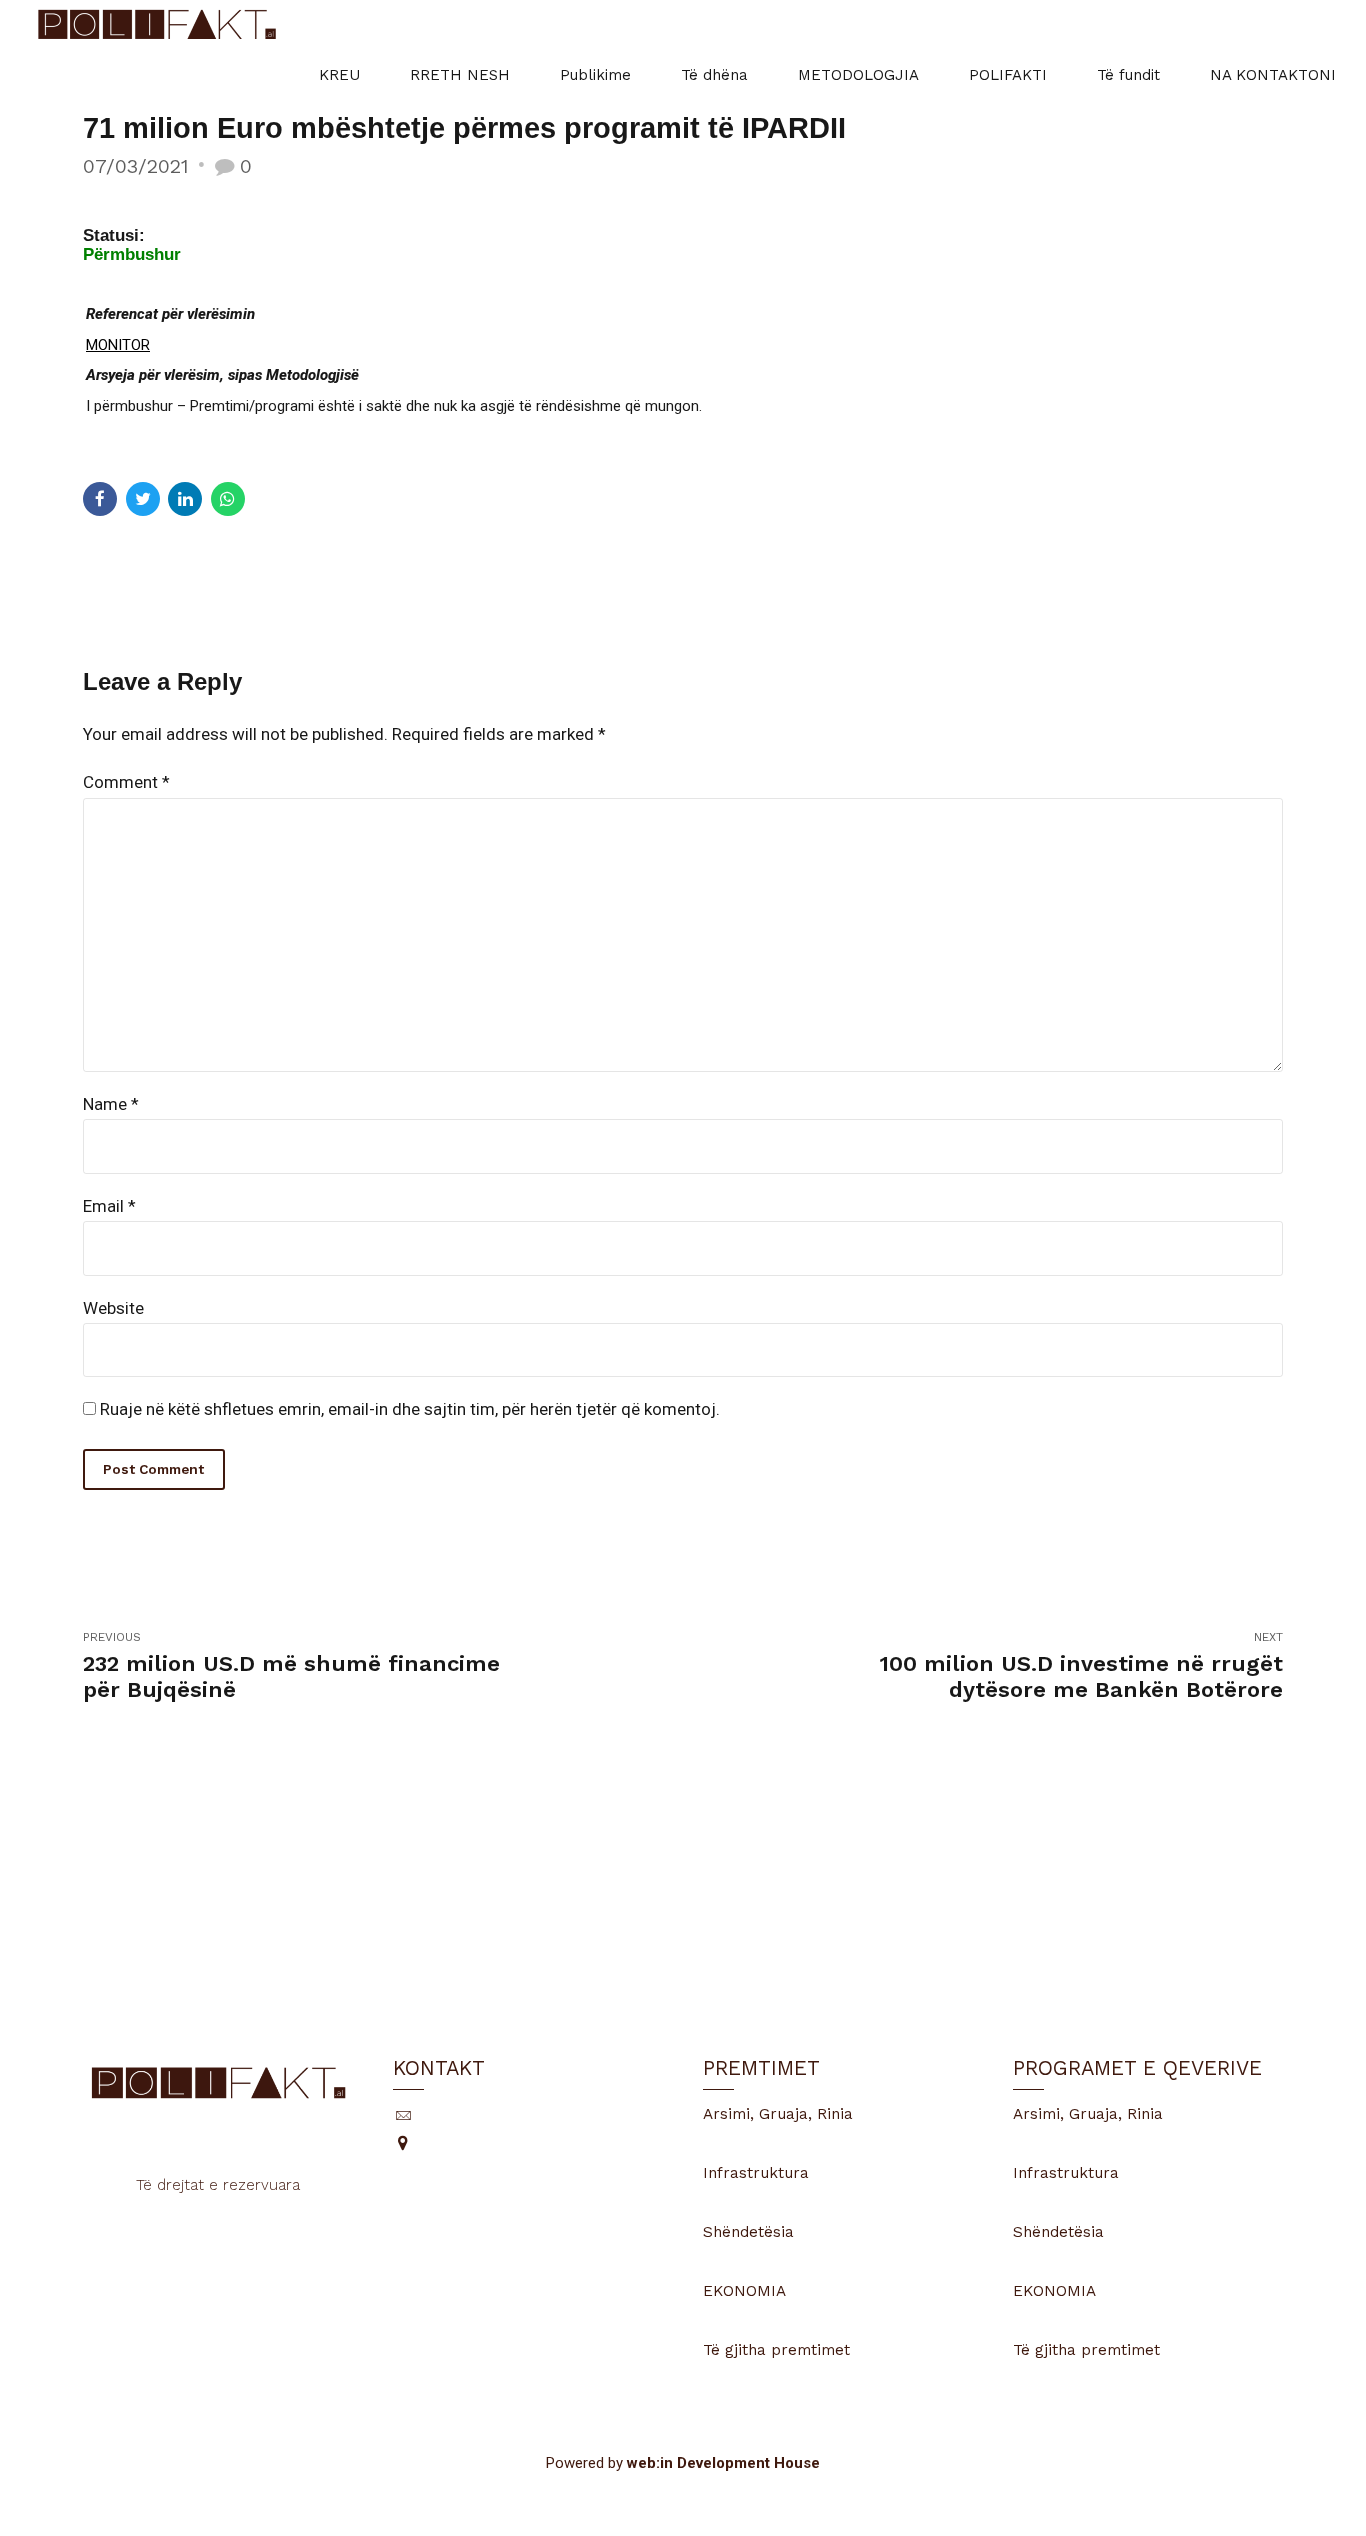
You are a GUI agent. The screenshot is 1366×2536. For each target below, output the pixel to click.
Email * (109, 1206)
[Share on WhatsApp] (228, 499)
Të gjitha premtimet (776, 2350)
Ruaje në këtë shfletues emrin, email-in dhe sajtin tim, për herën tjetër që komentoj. (410, 1409)
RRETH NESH (460, 75)
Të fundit (1128, 75)
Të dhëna (714, 75)
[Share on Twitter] (143, 499)
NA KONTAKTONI (1273, 75)
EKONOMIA (744, 2291)
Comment (126, 782)
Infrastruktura (756, 2173)
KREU (339, 75)
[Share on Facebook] (100, 499)
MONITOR (118, 345)
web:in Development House (723, 2463)
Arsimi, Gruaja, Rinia (778, 2114)
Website (113, 1308)
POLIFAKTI (1008, 75)
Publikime (595, 75)
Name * (111, 1104)
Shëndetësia (748, 2232)
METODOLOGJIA (858, 75)
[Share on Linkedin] (185, 499)
